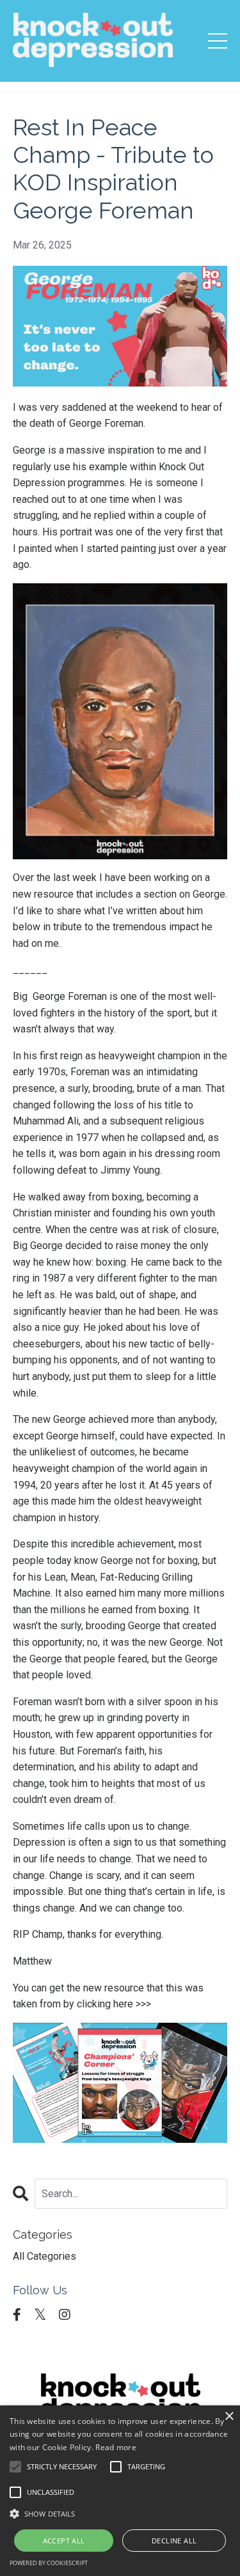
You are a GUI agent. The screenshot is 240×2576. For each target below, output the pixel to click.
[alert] (120, 2491)
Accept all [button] (64, 2541)
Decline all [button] (174, 2541)
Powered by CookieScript (49, 2563)
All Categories (44, 2256)
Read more (116, 2447)
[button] (120, 2513)
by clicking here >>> (107, 2004)
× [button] (229, 2417)
